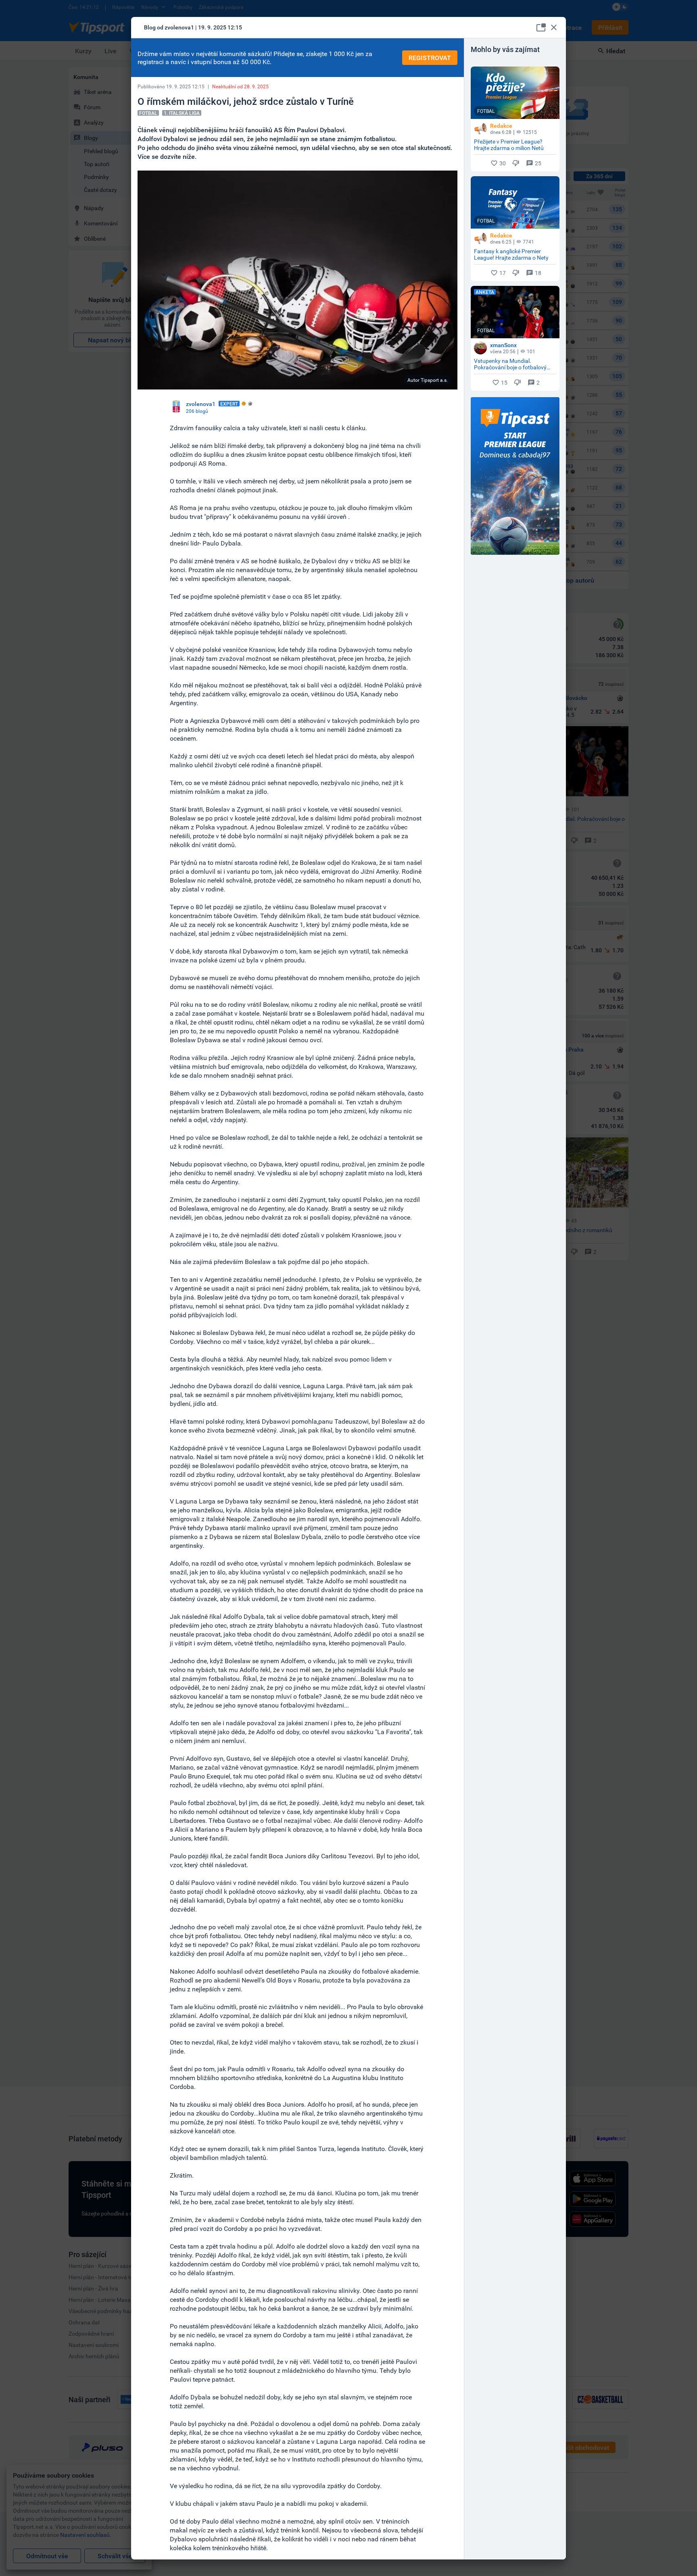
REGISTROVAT (430, 58)
